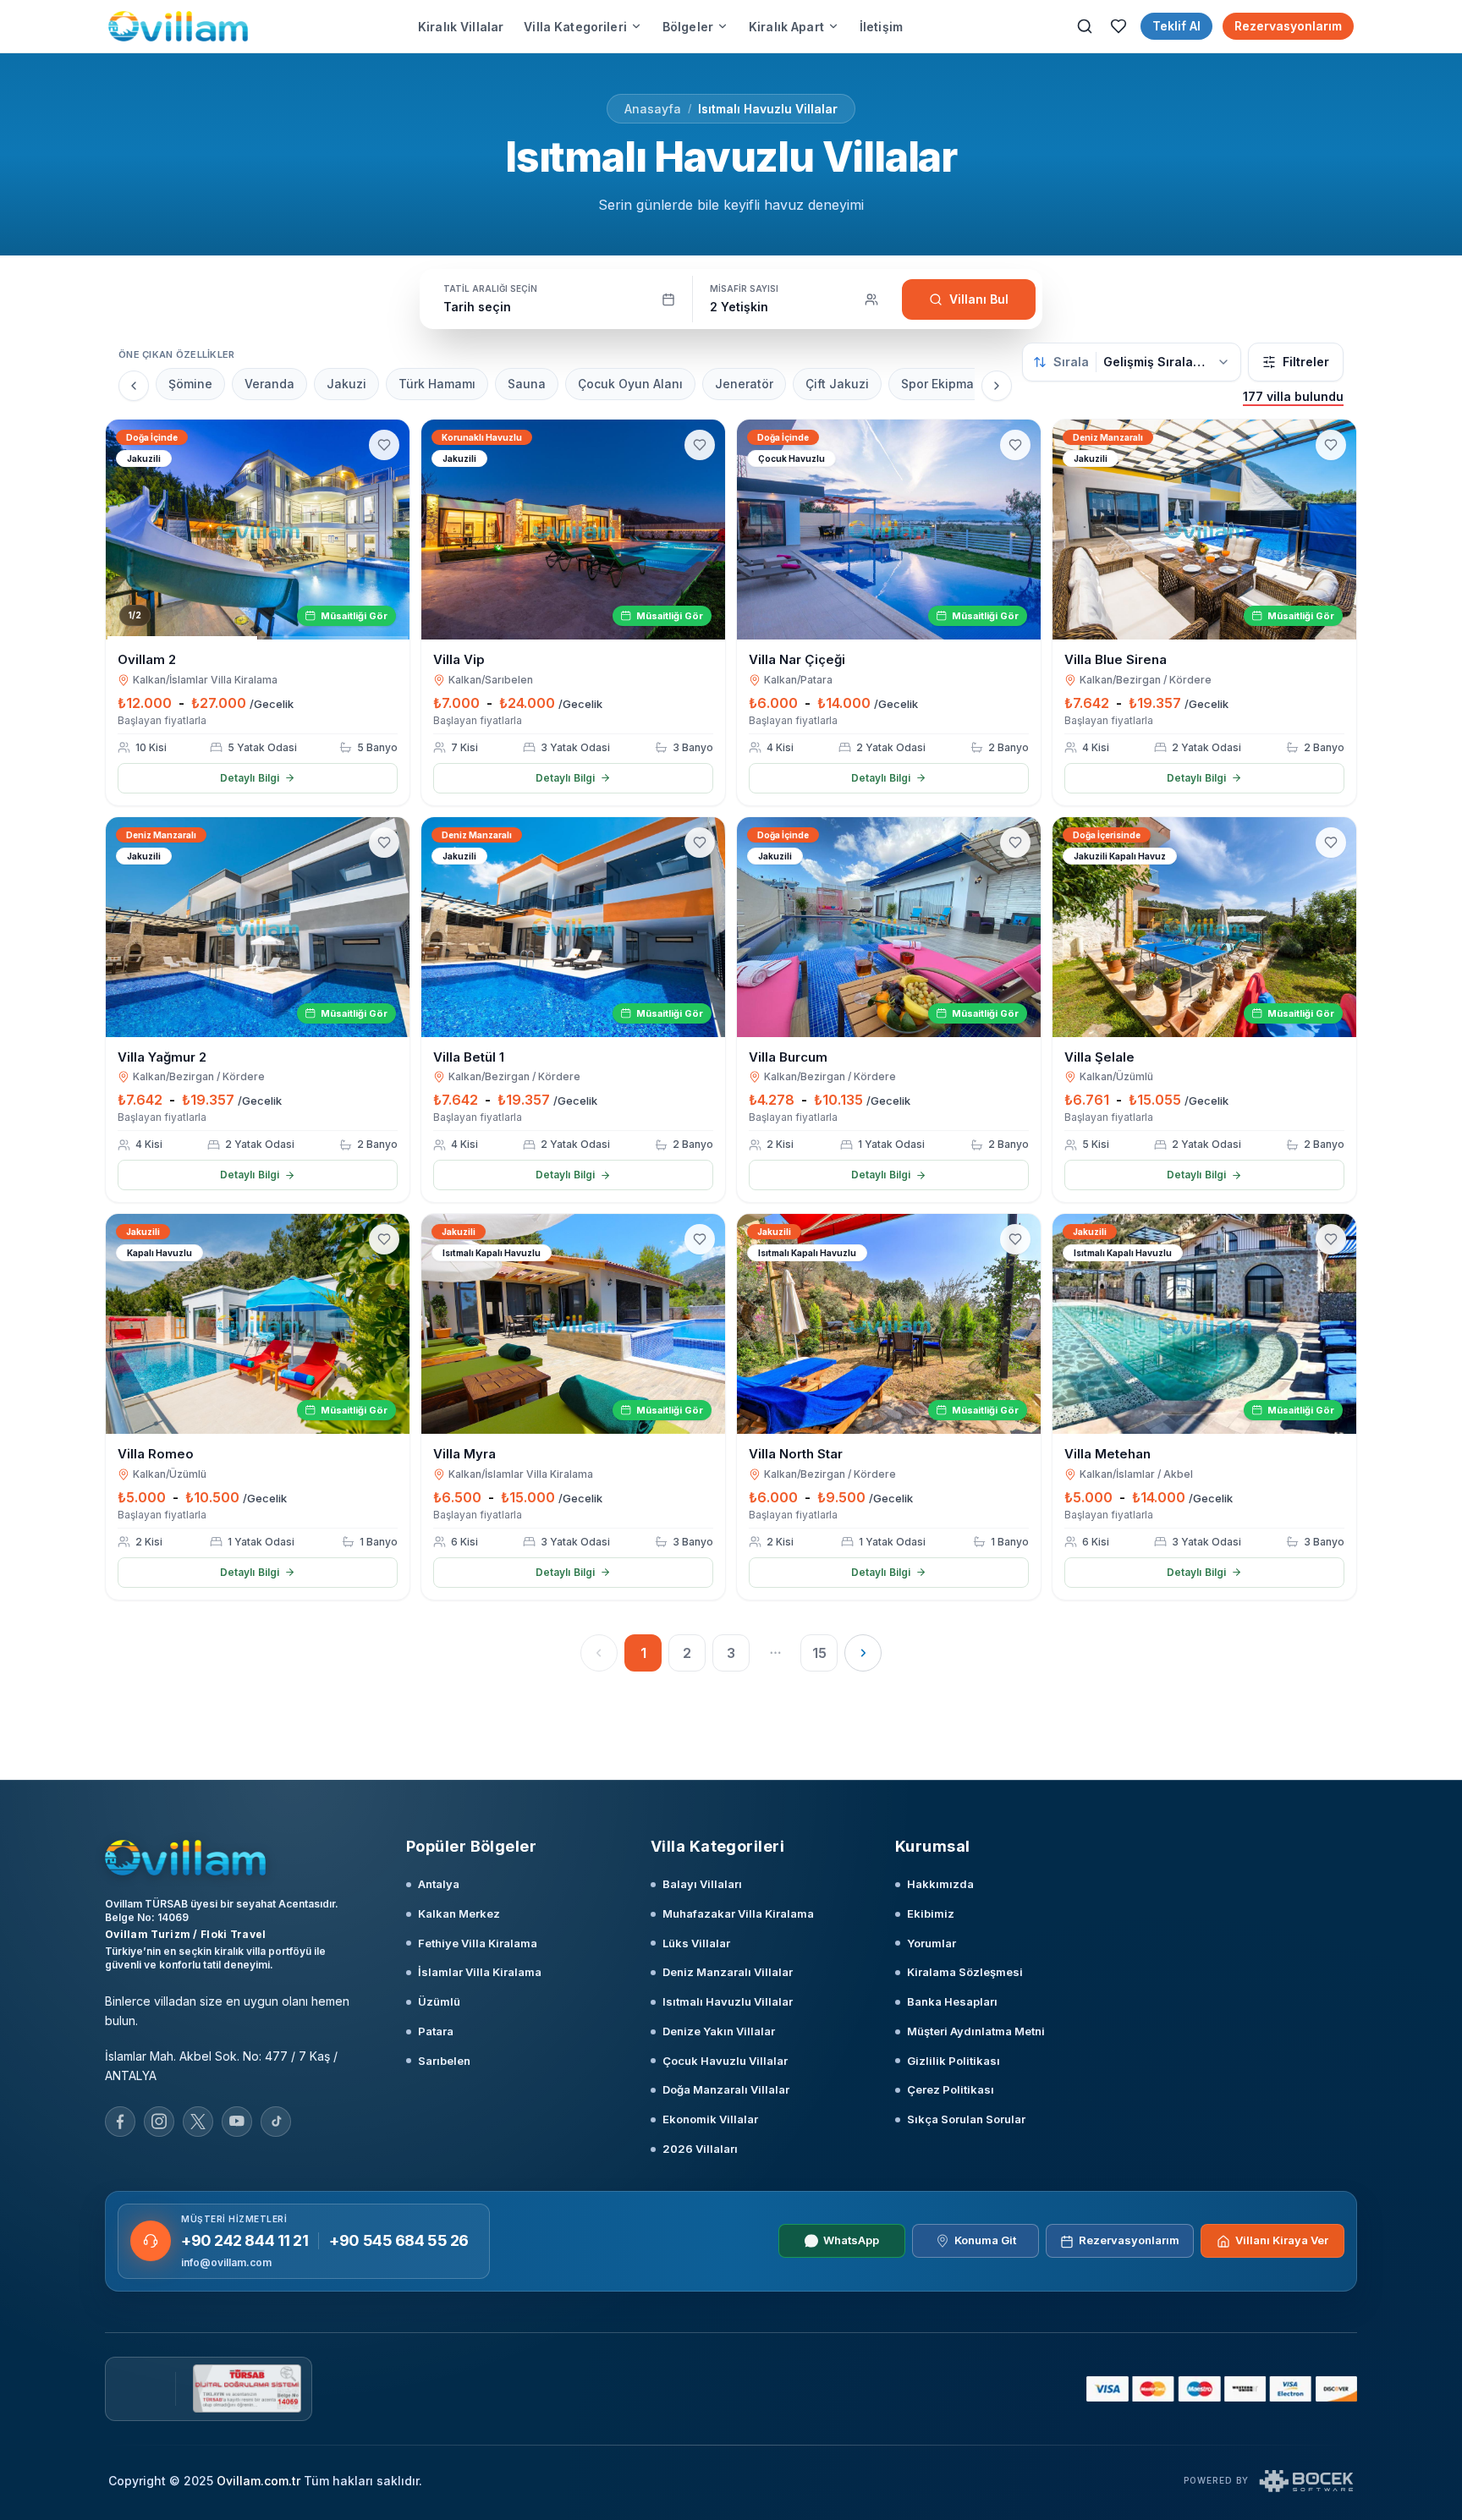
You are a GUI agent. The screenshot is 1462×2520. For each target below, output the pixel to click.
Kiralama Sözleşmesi (965, 1972)
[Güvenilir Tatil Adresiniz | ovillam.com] (178, 26)
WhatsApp (851, 2241)
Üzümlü (439, 2001)
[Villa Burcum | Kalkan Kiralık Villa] (889, 927)
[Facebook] (120, 2122)
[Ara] (1085, 26)
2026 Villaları (700, 2149)
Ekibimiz (931, 1913)
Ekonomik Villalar (710, 2119)
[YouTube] (237, 2122)
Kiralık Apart (786, 27)
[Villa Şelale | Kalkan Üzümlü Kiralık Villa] (1204, 927)
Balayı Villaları (702, 1884)
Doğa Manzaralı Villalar (726, 2089)
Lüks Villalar (696, 1943)
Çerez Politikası (951, 2089)
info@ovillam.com (226, 2262)
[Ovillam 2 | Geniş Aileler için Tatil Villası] (258, 530)
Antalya (439, 1884)
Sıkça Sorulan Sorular (966, 2119)
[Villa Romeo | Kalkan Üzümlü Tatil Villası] (258, 1324)
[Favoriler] (1118, 26)
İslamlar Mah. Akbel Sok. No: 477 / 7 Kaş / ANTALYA (221, 2066)
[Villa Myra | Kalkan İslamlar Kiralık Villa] (573, 1324)
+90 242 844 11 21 (245, 2240)
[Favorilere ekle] (384, 445)
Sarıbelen (444, 2061)
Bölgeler (688, 27)
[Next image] (389, 530)
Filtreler (1306, 362)
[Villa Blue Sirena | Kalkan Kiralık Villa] (1204, 530)
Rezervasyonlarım (1288, 26)
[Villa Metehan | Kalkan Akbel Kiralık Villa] (1204, 1324)
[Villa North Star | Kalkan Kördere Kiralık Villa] (889, 1324)
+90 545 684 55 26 (398, 2240)
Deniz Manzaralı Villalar (728, 1972)
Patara (436, 2031)
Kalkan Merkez (459, 1913)
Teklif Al (1176, 26)
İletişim (881, 27)
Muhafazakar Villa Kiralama (738, 1913)
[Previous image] (126, 530)
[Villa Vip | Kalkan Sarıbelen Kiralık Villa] (573, 530)
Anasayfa (653, 109)
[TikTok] (276, 2122)
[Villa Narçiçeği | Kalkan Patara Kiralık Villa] (889, 530)
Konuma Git (985, 2241)
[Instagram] (159, 2122)
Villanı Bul (979, 299)
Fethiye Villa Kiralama (478, 1943)
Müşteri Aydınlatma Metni (976, 2031)
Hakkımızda (940, 1884)
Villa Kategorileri (575, 27)
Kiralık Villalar (461, 27)
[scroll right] (997, 386)
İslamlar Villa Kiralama (480, 1972)
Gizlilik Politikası (954, 2061)
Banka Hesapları (952, 2001)
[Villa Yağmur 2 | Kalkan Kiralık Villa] (258, 927)
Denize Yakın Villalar (719, 2031)
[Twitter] (198, 2122)
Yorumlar (932, 1943)
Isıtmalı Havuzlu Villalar (768, 109)
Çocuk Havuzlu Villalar (725, 2061)
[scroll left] (134, 386)
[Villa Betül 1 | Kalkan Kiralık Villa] (573, 927)
